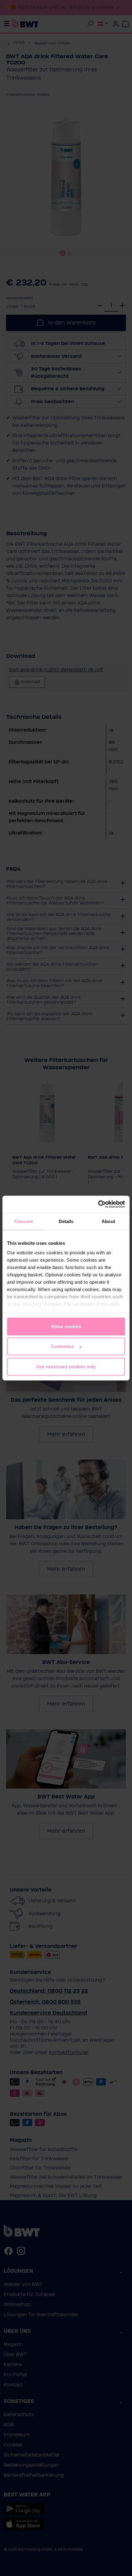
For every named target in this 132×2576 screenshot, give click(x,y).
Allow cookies (66, 1326)
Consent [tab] (24, 1221)
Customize (62, 1346)
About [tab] (108, 1221)
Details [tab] (66, 1221)
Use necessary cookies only (66, 1366)
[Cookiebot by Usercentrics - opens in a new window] (98, 1204)
